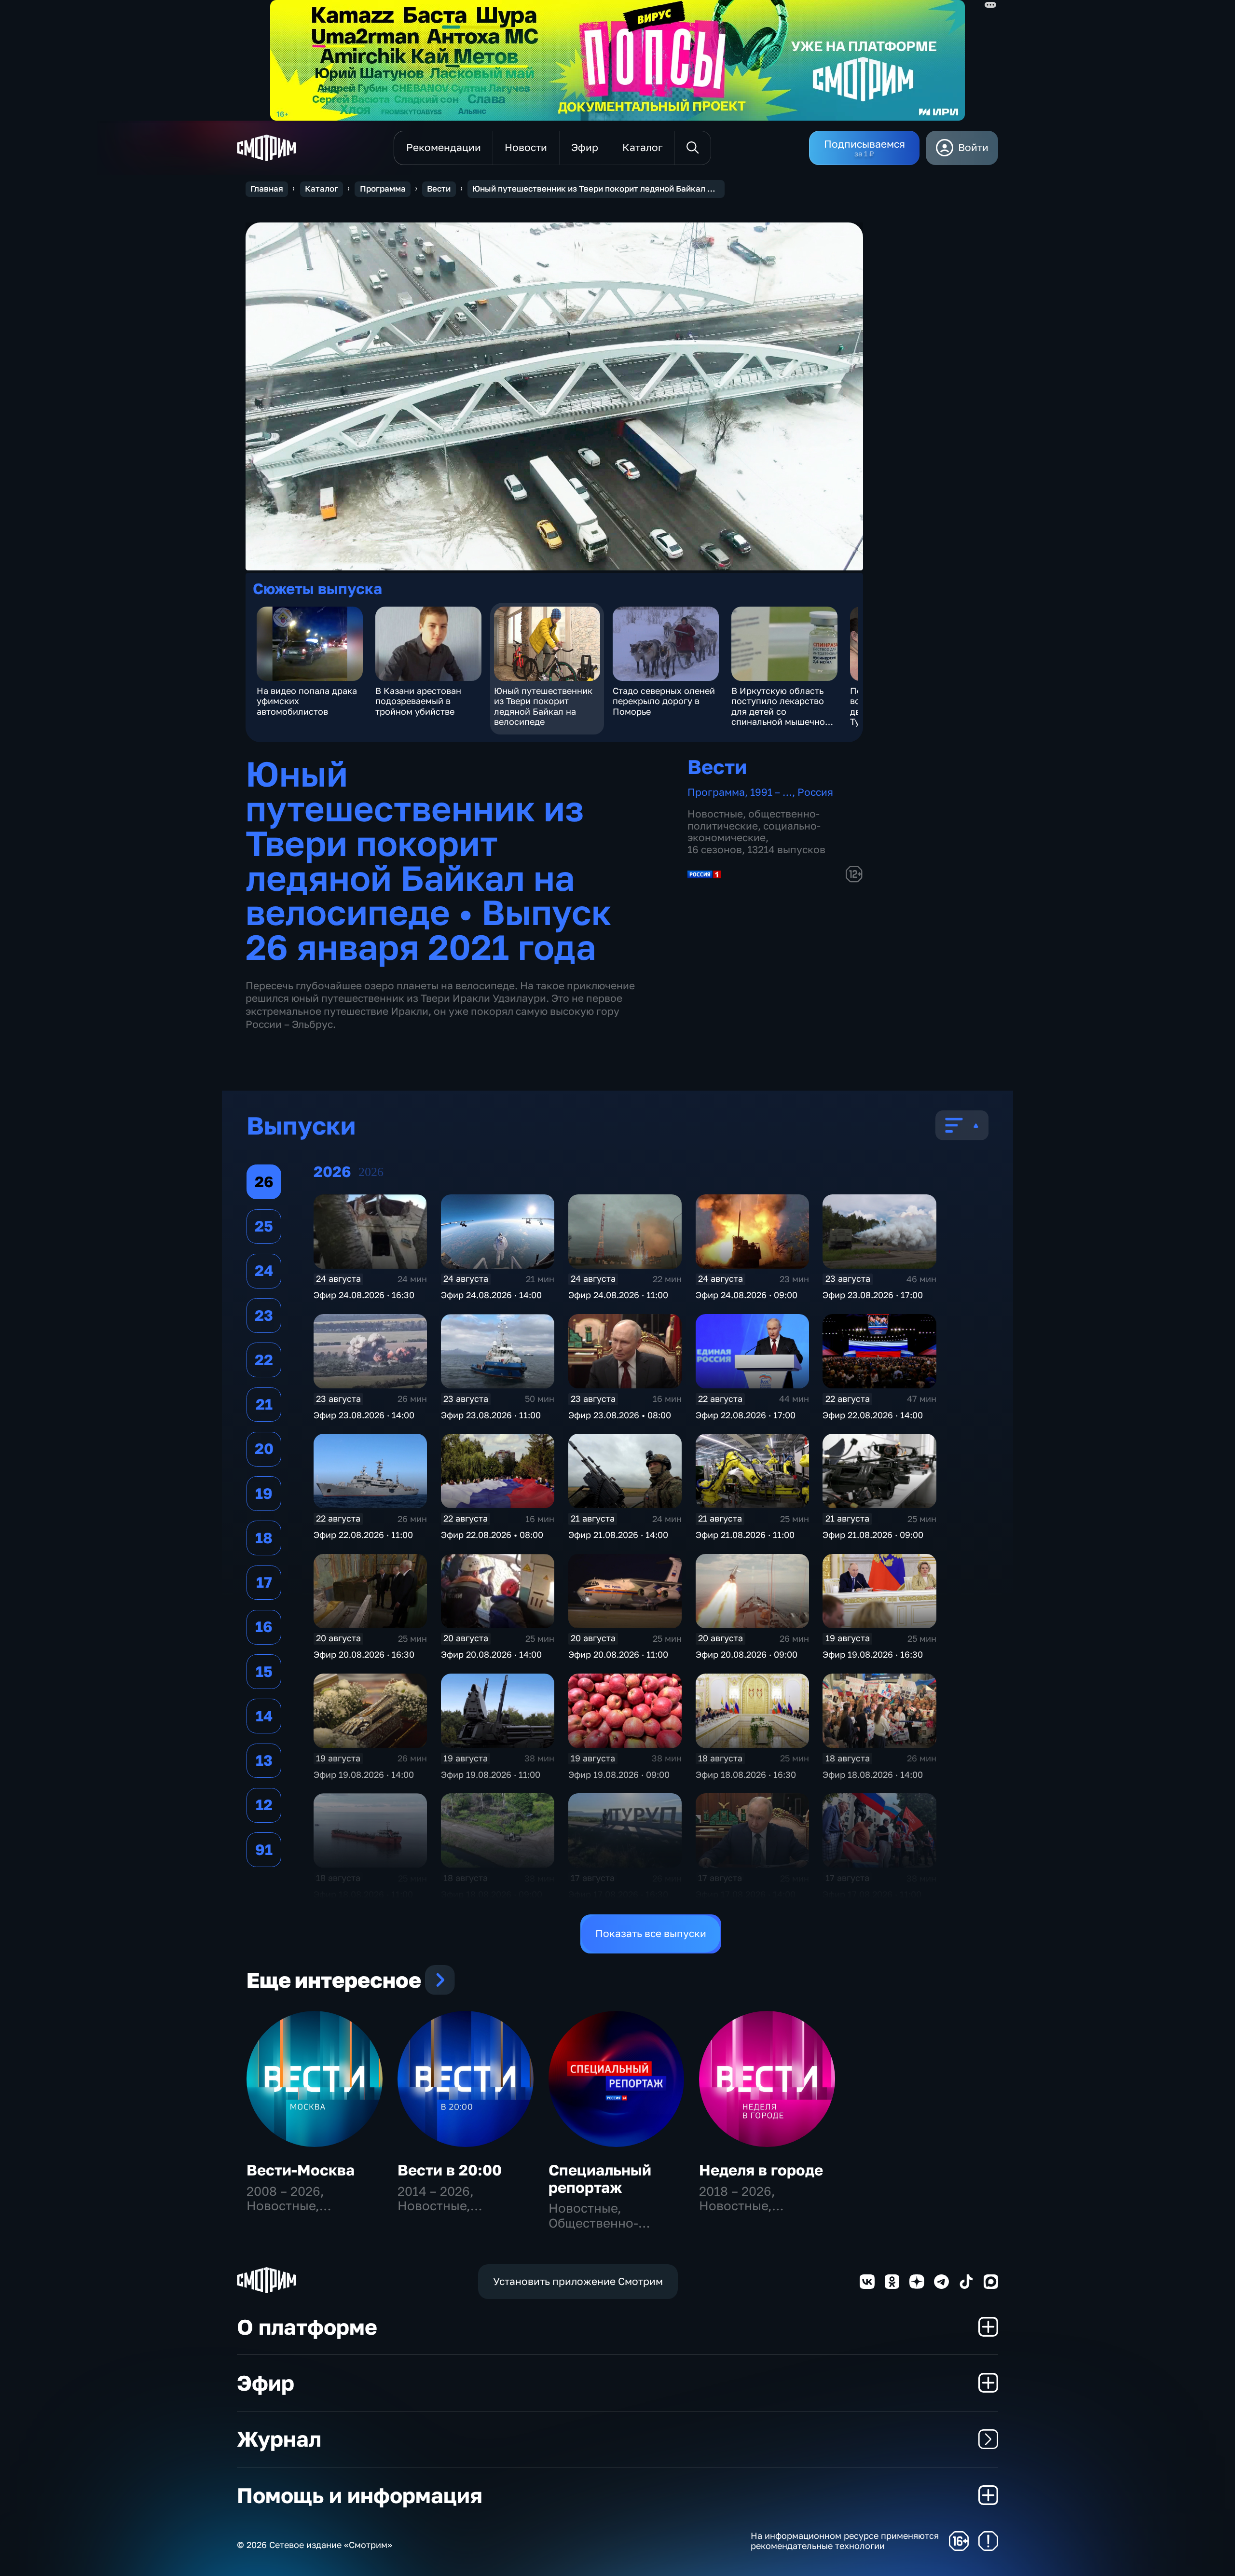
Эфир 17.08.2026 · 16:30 (618, 1894)
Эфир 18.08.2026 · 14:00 (873, 1774)
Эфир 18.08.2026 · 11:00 (363, 1894)
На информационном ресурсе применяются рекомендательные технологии (845, 2541)
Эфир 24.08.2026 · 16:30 (364, 1295)
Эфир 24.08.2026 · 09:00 (747, 1295)
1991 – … (771, 792)
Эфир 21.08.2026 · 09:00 (873, 1535)
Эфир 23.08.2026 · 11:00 (491, 1415)
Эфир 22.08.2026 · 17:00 (746, 1415)
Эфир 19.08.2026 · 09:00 (619, 1774)
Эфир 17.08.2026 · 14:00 (746, 1894)
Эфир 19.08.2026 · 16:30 (873, 1654)
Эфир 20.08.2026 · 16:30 (364, 1654)
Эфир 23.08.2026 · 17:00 (873, 1295)
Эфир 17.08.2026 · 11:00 (872, 1894)
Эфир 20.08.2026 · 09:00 (747, 1654)
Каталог (322, 189)
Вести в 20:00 (450, 2170)
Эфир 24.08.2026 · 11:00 (618, 1295)
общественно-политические (754, 820)
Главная (267, 189)
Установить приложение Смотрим (578, 2281)
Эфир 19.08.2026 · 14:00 (364, 1774)
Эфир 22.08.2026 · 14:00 (873, 1415)
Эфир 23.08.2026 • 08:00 (620, 1415)
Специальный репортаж (600, 2179)
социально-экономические (754, 832)
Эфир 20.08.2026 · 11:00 (618, 1654)
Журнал (279, 2439)
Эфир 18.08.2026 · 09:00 (492, 1894)
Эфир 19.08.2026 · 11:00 (491, 1774)
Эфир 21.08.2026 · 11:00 (745, 1535)
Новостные (715, 814)
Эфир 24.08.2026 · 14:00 (491, 1295)
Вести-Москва (301, 2170)
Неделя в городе (761, 2170)
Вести (439, 189)
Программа (383, 189)
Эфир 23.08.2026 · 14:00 (364, 1415)
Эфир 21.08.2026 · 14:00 (618, 1535)
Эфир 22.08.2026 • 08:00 (492, 1535)
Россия (815, 792)
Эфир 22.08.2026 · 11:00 (363, 1535)
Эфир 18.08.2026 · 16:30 (746, 1774)
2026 (371, 1172)
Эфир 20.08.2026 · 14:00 (491, 1654)
